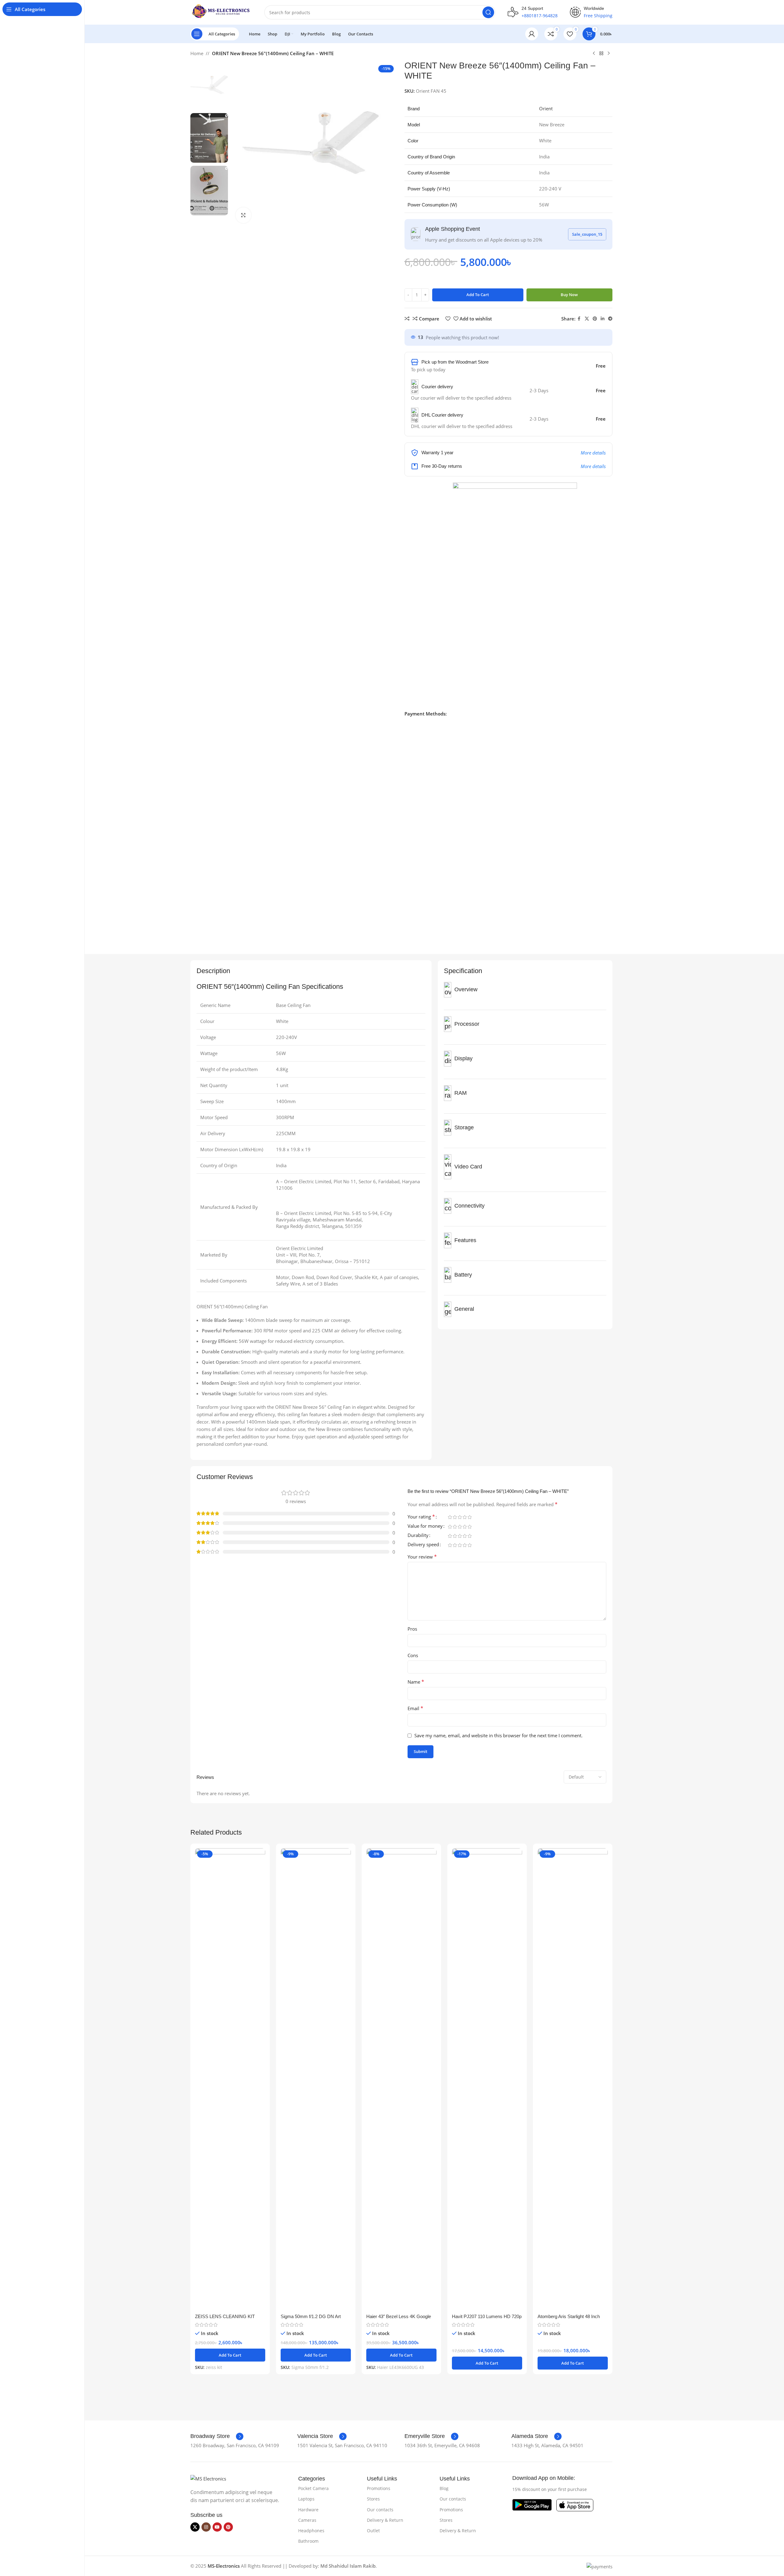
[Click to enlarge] (243, 215)
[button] (230, 2355)
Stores (373, 2499)
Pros (412, 1629)
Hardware (308, 2510)
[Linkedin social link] (603, 319)
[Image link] (208, 2478)
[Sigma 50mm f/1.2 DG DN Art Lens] (316, 2079)
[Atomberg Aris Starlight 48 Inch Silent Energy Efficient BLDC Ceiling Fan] (573, 2079)
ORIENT (209, 986)
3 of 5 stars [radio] (460, 1517)
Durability (418, 1536)
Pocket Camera (313, 2488)
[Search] (488, 12)
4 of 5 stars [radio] (465, 1517)
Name (416, 1682)
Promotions (379, 2488)
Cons (413, 1655)
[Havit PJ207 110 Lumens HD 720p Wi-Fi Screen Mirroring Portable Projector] (487, 2079)
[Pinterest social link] (595, 319)
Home (197, 53)
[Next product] (609, 54)
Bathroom (308, 2541)
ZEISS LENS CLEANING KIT (225, 2316)
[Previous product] (594, 54)
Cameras (307, 2520)
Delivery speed (423, 1545)
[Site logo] (221, 12)
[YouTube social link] (217, 2527)
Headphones (311, 2531)
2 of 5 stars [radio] (455, 1517)
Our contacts (380, 2510)
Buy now (569, 295)
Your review (422, 1557)
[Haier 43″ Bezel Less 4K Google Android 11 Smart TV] (401, 2079)
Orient (546, 108)
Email (415, 1708)
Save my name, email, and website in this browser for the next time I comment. (498, 1735)
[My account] (532, 34)
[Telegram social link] (610, 319)
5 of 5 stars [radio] (470, 1517)
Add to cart (478, 295)
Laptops (306, 2499)
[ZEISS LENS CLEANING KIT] (230, 2079)
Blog (444, 2488)
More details (593, 453)
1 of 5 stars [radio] (450, 1517)
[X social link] (587, 319)
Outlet (373, 2531)
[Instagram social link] (206, 2527)
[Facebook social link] (579, 319)
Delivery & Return (385, 2520)
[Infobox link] (217, 2436)
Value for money (425, 1526)
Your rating (421, 1517)
